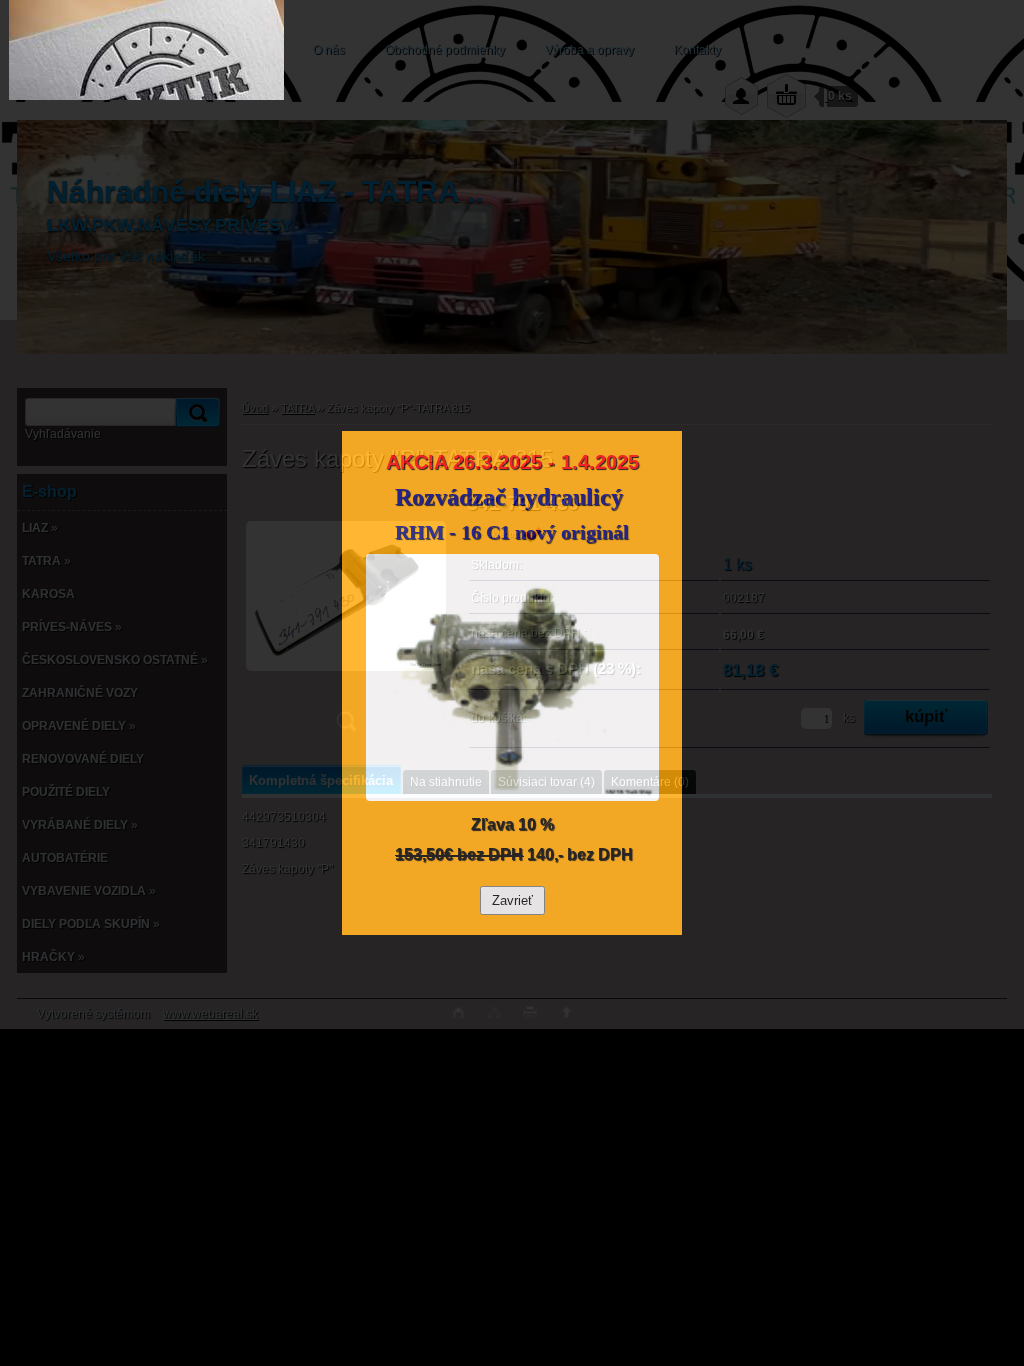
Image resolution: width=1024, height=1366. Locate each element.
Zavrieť (512, 900)
